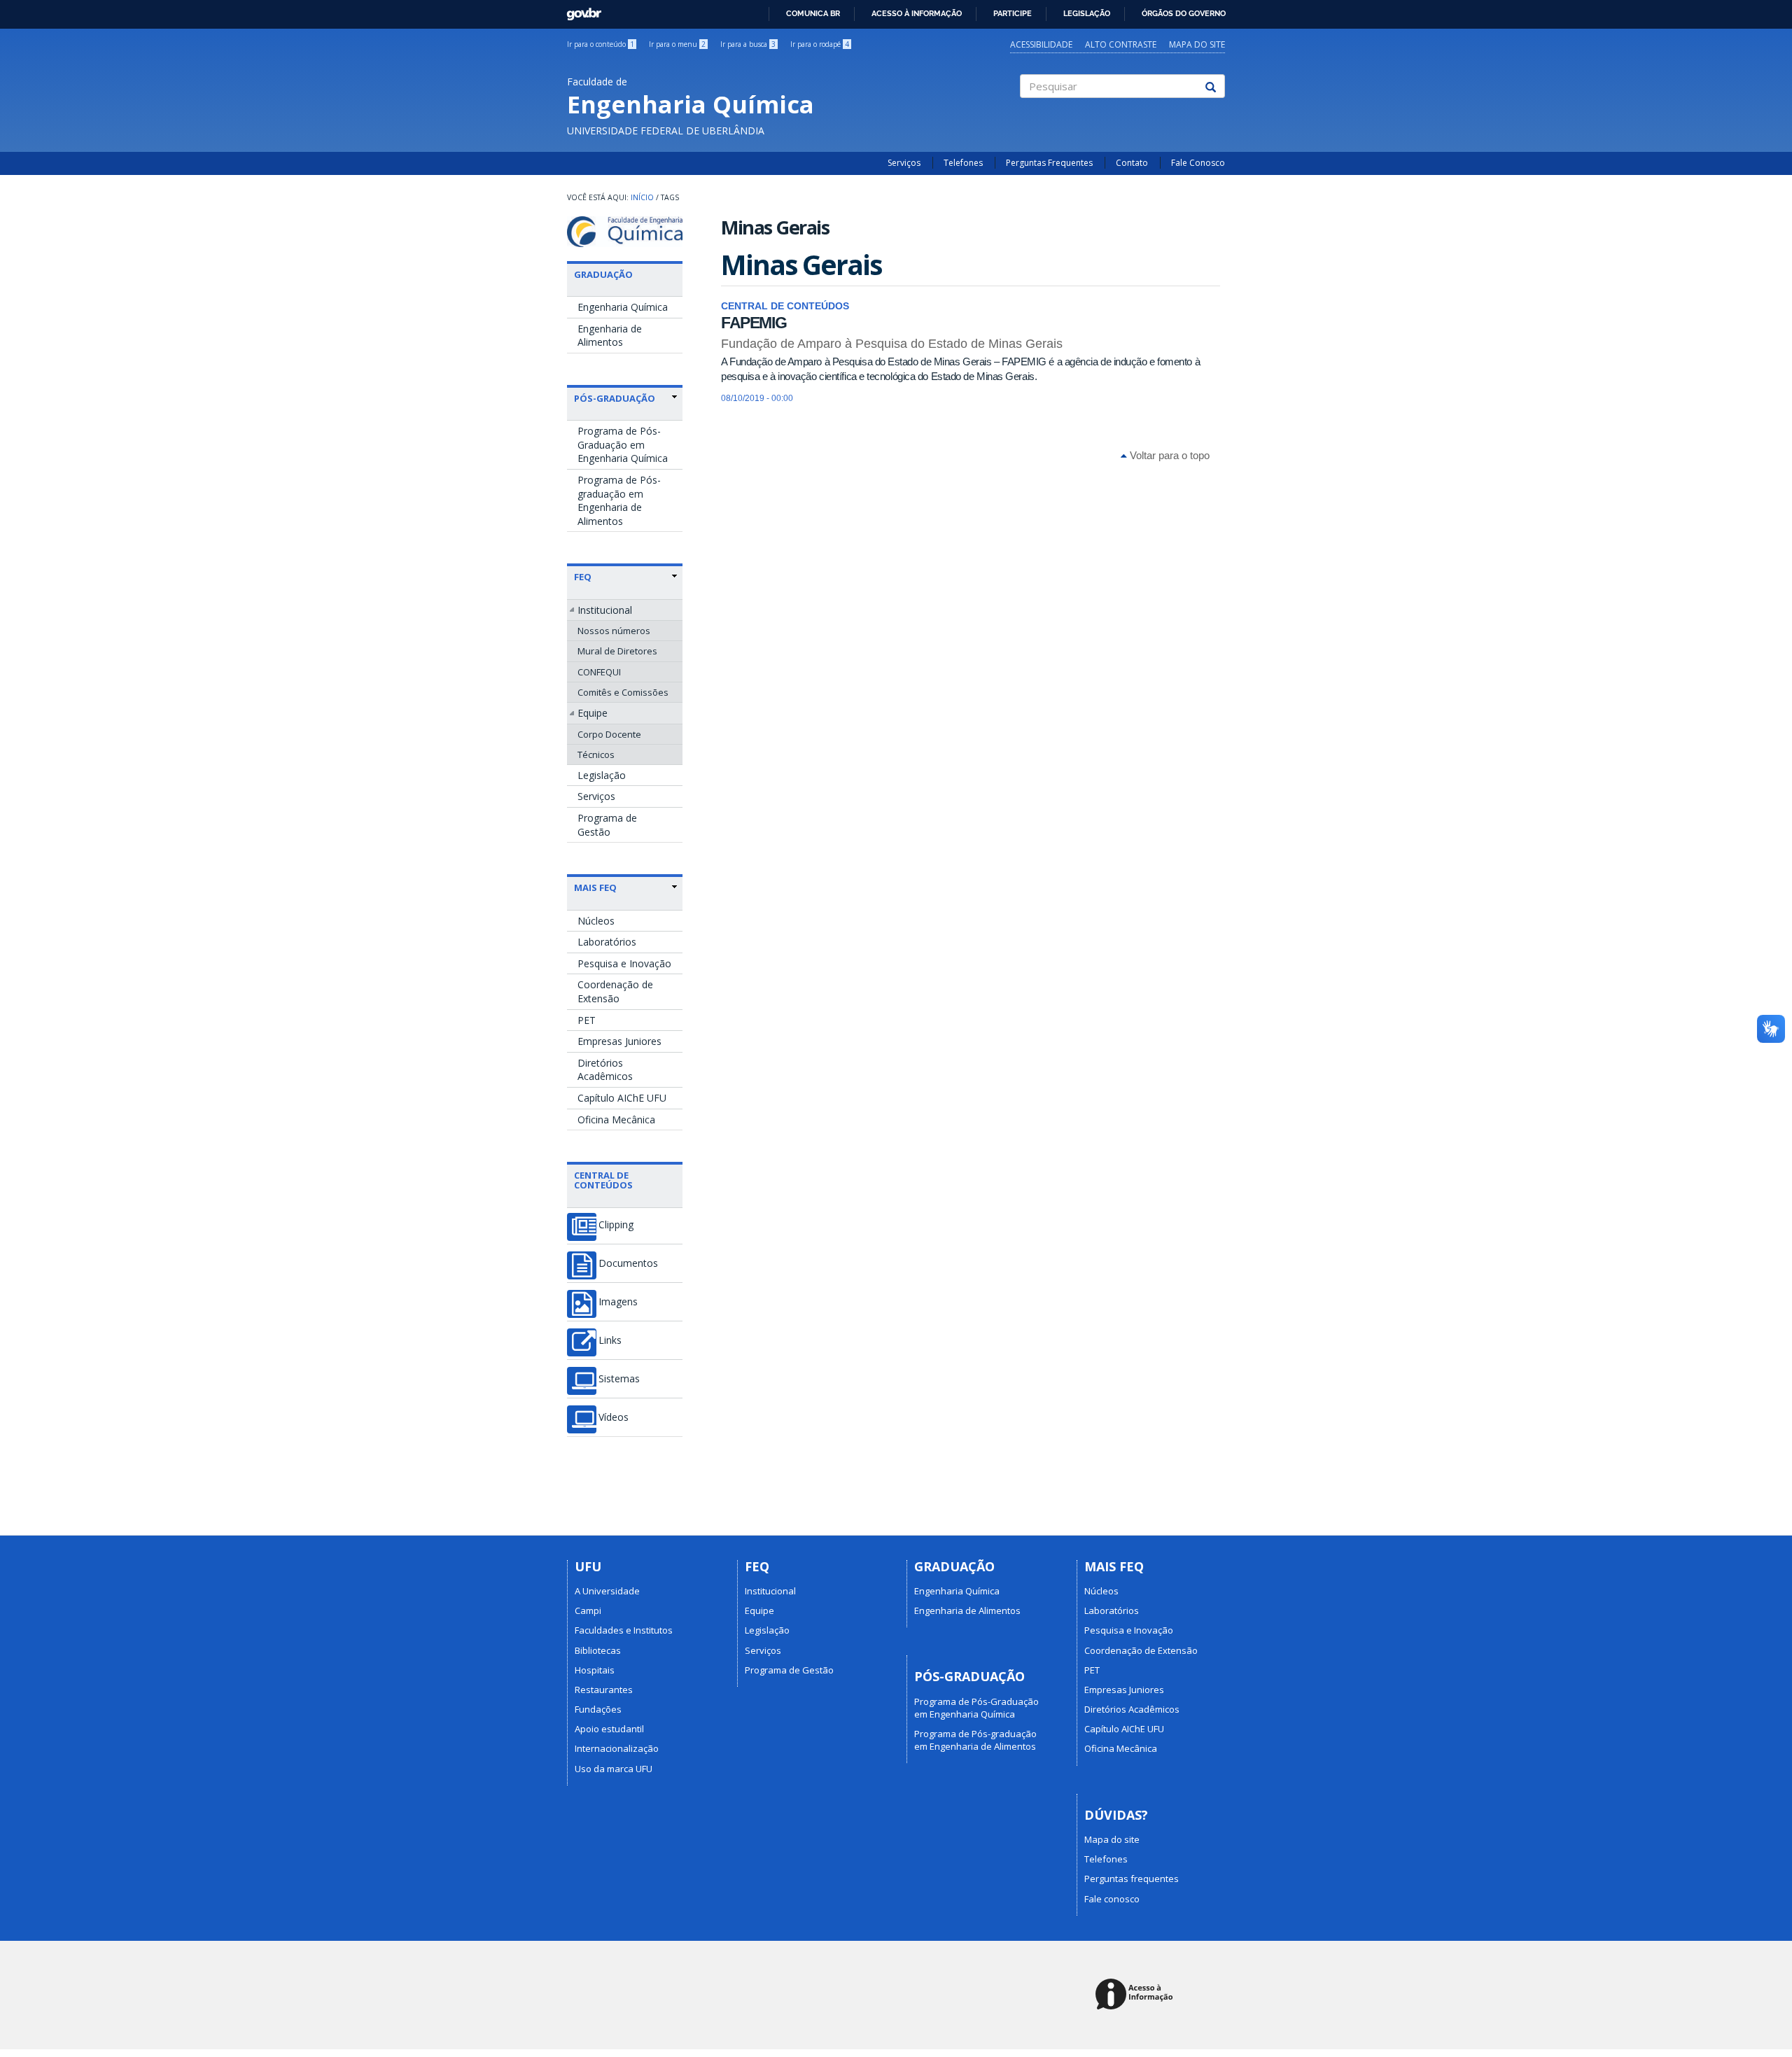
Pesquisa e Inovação (624, 963)
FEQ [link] (583, 577)
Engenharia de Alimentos (610, 336)
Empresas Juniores (619, 1041)
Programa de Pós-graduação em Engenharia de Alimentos (619, 500)
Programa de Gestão (607, 825)
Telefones (963, 163)
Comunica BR (813, 13)
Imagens (618, 1302)
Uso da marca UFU (614, 1769)
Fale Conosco (1198, 163)
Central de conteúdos (603, 1180)
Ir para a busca (748, 44)
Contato (1132, 163)
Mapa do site (1197, 44)
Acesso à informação (917, 13)
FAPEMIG (754, 323)
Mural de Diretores (617, 651)
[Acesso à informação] (1136, 1995)
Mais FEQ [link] (595, 887)
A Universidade (607, 1591)
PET (587, 1020)
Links (610, 1340)
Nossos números (614, 631)
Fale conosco (1112, 1899)
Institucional (605, 610)
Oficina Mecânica (616, 1119)
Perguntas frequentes (1132, 1879)
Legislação (1087, 13)
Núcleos (596, 921)
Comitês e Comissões (623, 692)
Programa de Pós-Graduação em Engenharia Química (623, 444)
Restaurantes (604, 1690)
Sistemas (619, 1379)
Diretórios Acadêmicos (605, 1070)
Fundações (598, 1709)
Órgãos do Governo (1184, 13)
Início (642, 197)
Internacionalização (617, 1748)
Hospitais (595, 1670)
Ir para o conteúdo (601, 44)
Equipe (593, 713)
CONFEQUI (599, 672)
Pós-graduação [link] (615, 398)
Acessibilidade (1041, 44)
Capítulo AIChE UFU (622, 1098)
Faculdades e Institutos (624, 1630)
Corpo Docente (609, 734)
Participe (1013, 13)
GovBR (579, 10)
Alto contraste (1121, 44)
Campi (588, 1610)
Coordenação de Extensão (615, 991)
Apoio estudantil (609, 1729)
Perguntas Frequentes (1049, 163)
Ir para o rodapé (820, 44)
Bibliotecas (598, 1650)
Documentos (628, 1263)
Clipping (616, 1225)
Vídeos (614, 1417)
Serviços (904, 163)
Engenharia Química (623, 307)
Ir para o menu (677, 44)
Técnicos (596, 754)
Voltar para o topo (1168, 455)
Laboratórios (607, 942)
